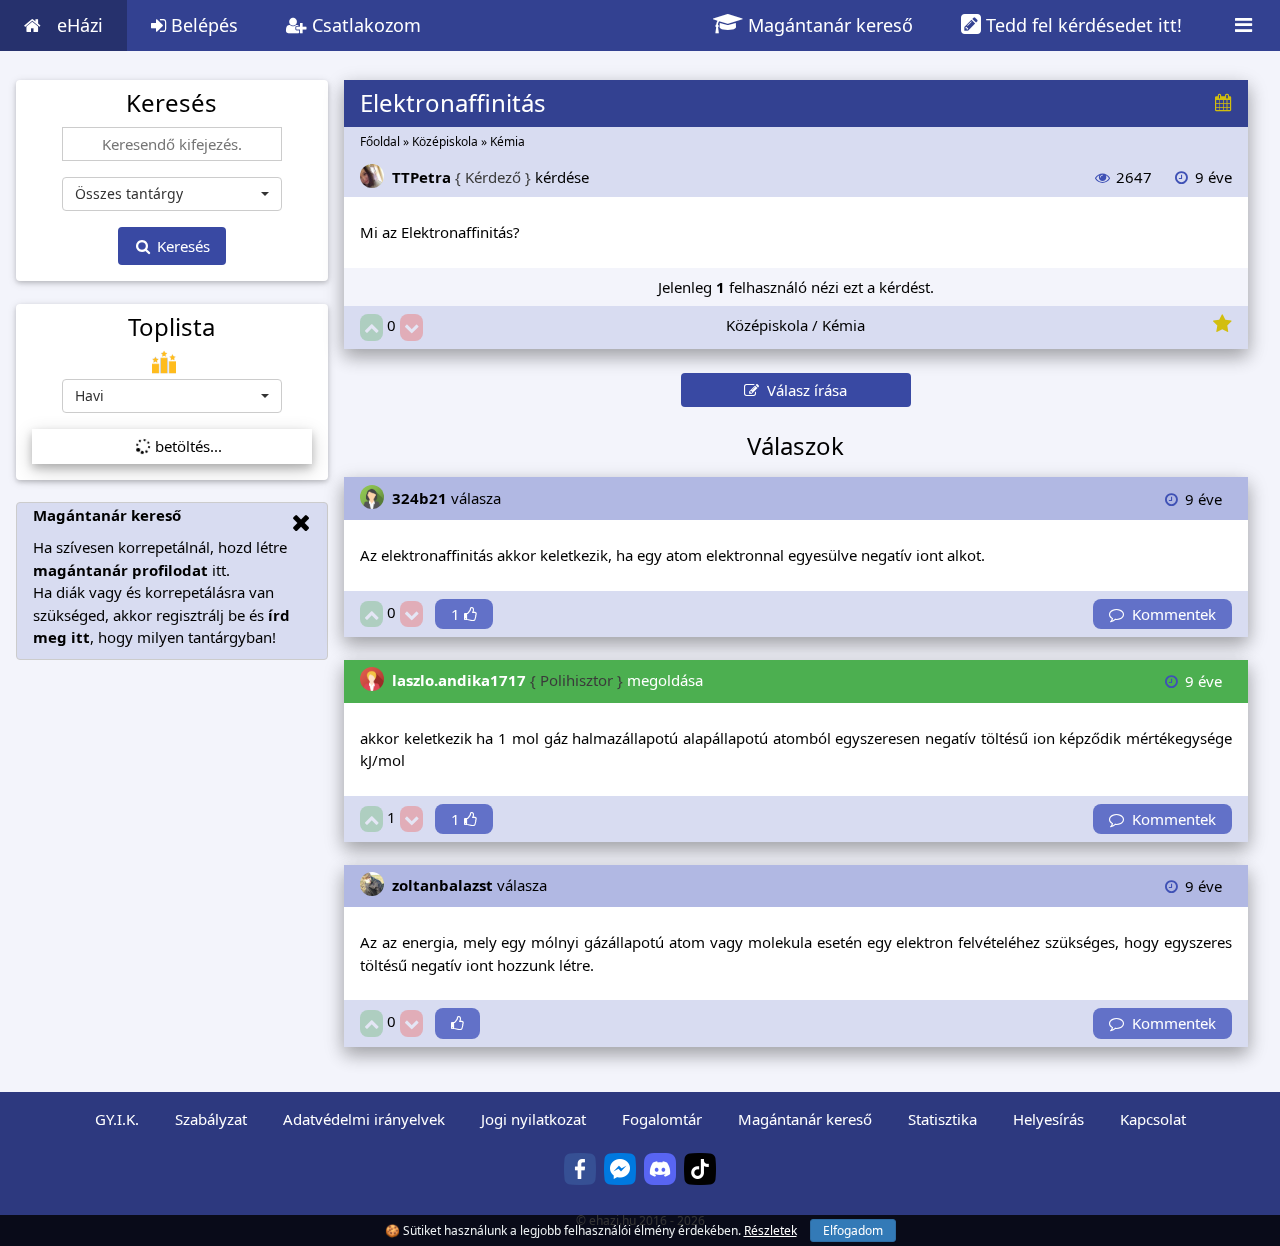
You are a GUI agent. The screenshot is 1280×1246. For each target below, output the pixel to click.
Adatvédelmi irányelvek (364, 1119)
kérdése (490, 177)
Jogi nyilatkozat (533, 1119)
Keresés (181, 246)
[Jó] (371, 327)
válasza (446, 498)
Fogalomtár (662, 1119)
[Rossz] (411, 327)
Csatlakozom (364, 25)
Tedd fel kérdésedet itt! (1081, 25)
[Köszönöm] (457, 1023)
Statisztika (942, 1119)
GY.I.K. (117, 1119)
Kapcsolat (1153, 1119)
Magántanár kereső (828, 25)
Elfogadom (853, 1230)
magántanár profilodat (120, 570)
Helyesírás (1048, 1119)
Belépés (202, 25)
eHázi (80, 25)
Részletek (770, 1230)
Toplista (171, 327)
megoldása (547, 680)
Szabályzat (211, 1119)
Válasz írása (803, 390)
